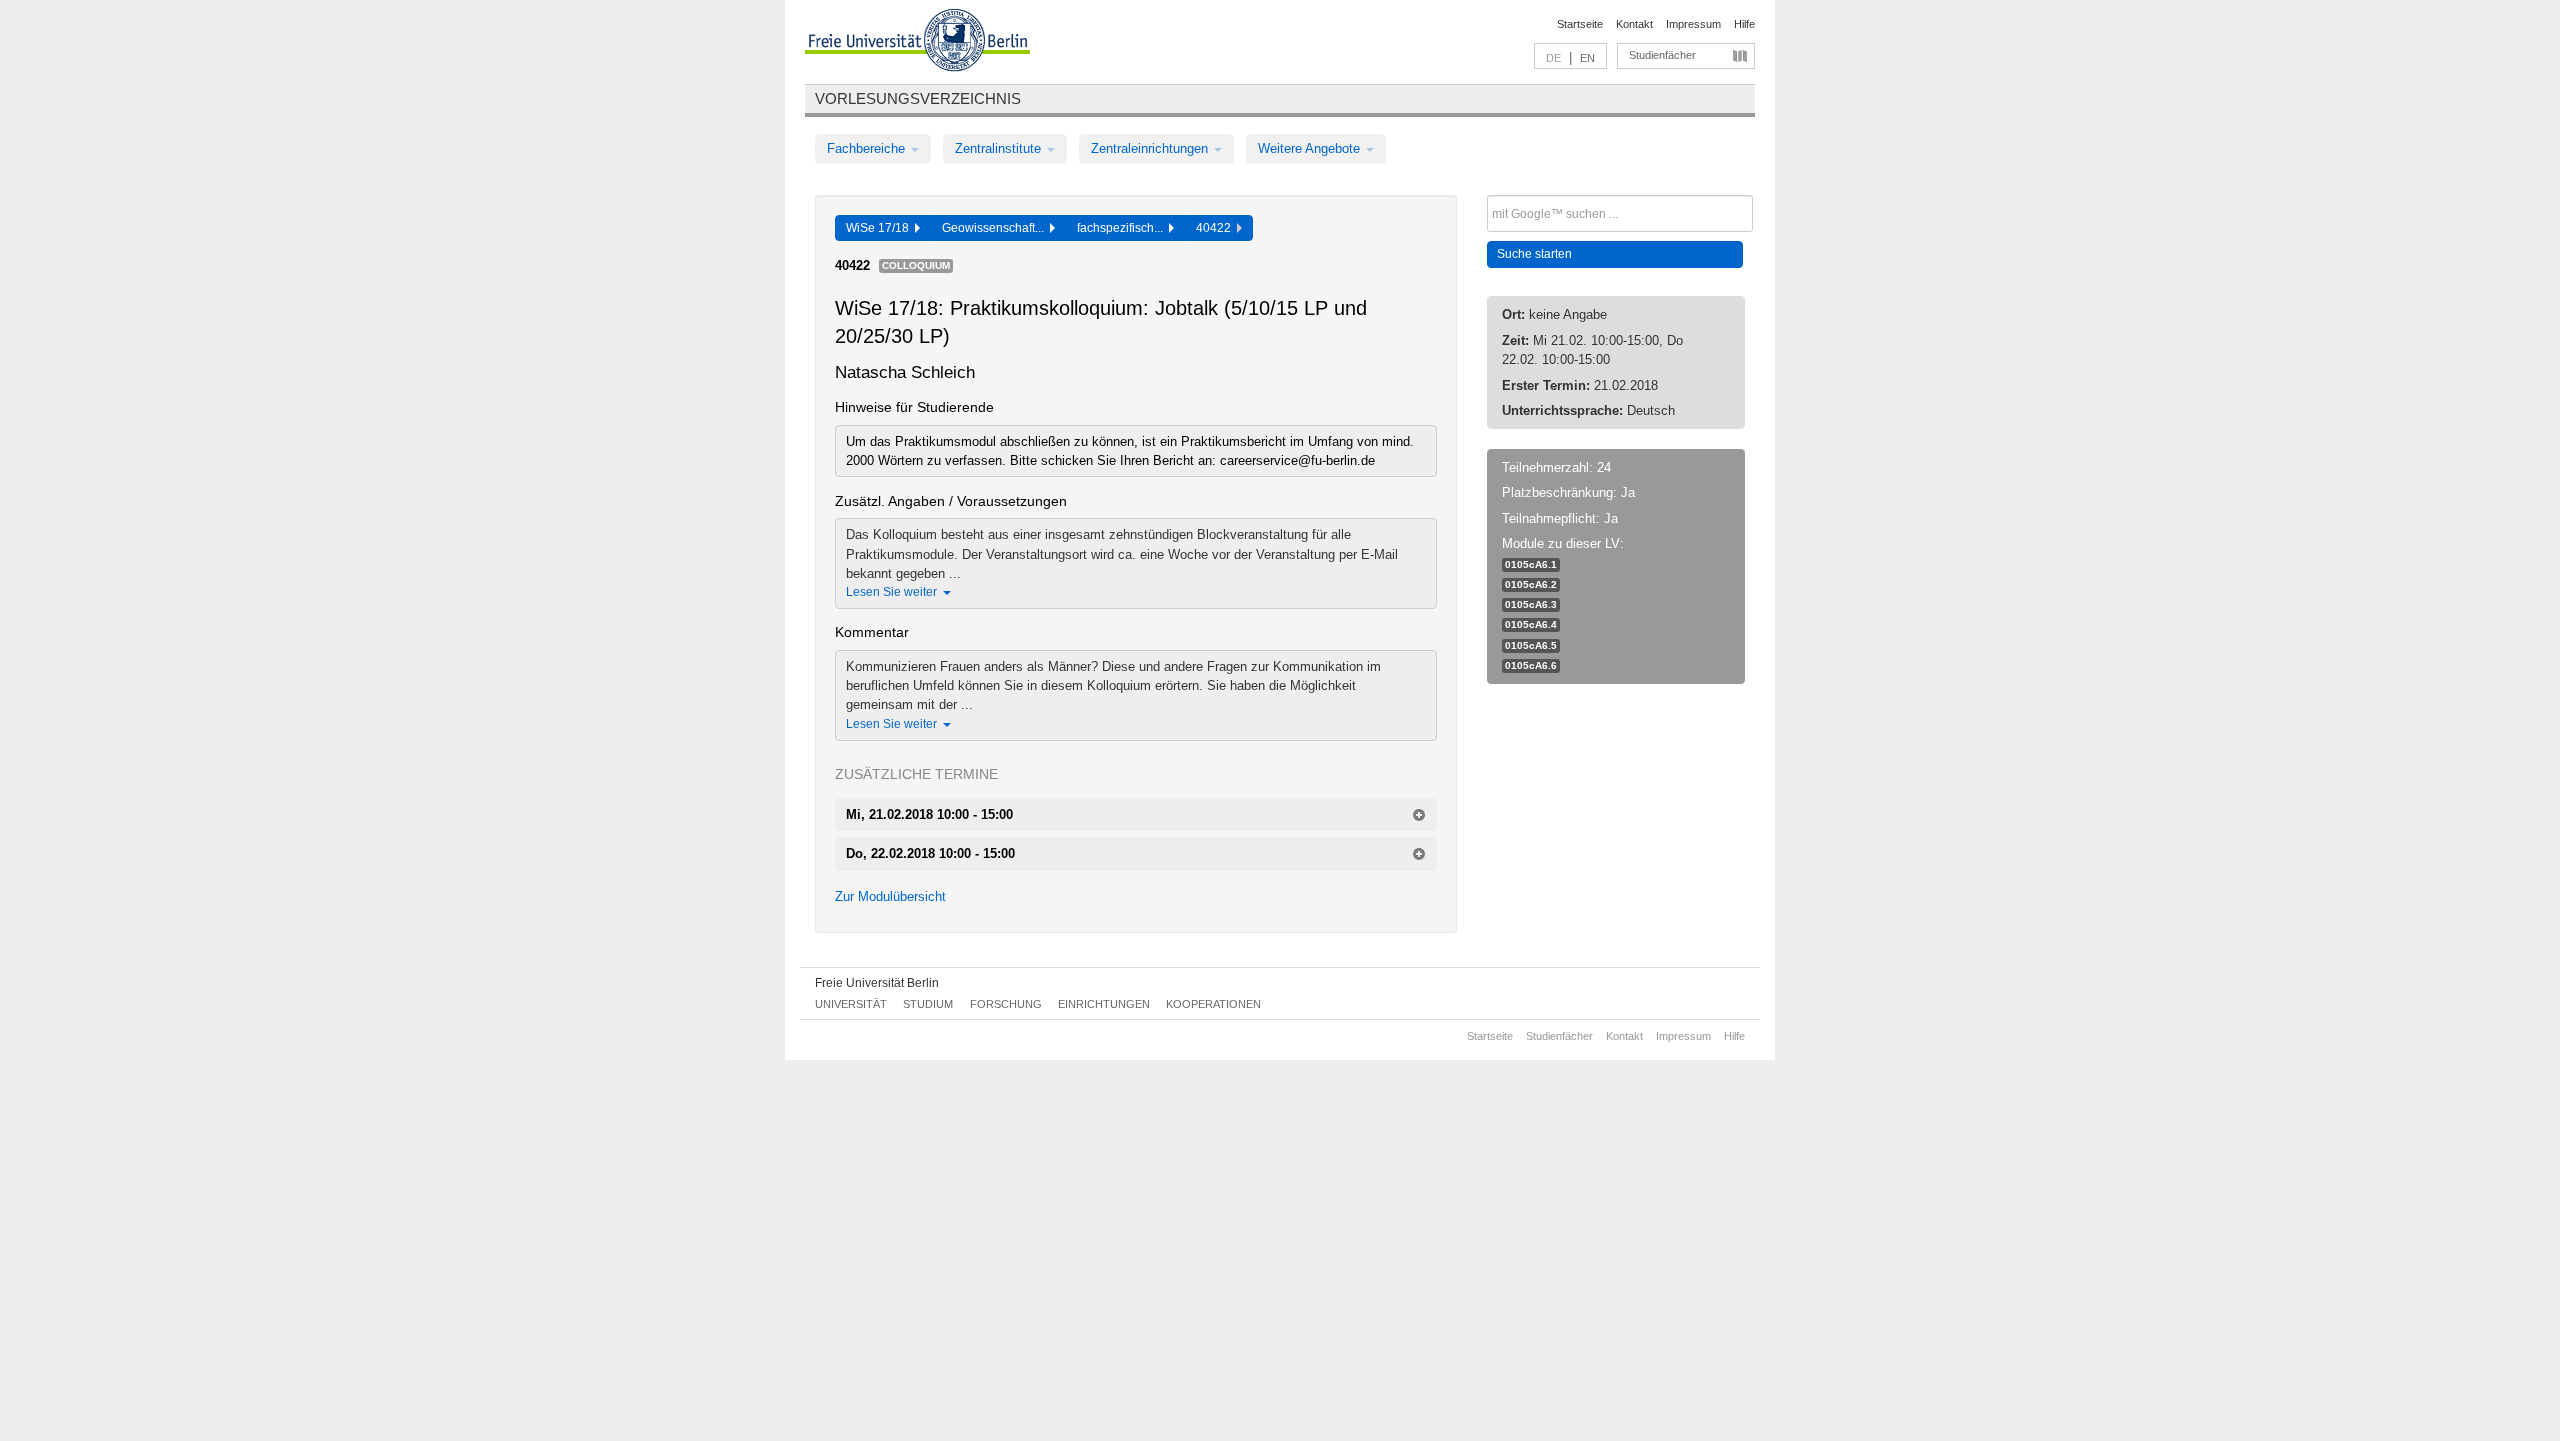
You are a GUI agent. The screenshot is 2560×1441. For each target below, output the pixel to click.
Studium (928, 1004)
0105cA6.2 (1531, 584)
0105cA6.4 (1531, 624)
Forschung (1006, 1004)
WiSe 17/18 (880, 228)
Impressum (1693, 24)
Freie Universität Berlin (877, 983)
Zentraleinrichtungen (1151, 148)
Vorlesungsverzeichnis (918, 98)
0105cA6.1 (1531, 564)
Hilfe (1744, 24)
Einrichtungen (1104, 1004)
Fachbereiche (868, 148)
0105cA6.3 (1531, 604)
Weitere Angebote (1311, 148)
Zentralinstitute (1000, 148)
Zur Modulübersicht (890, 896)
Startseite (1580, 24)
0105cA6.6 (1531, 665)
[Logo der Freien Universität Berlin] (917, 43)
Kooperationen (1213, 1004)
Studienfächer (1662, 55)
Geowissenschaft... (996, 228)
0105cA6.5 (1531, 645)
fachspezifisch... (1123, 228)
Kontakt (1634, 24)
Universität (851, 1004)
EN (1587, 58)
